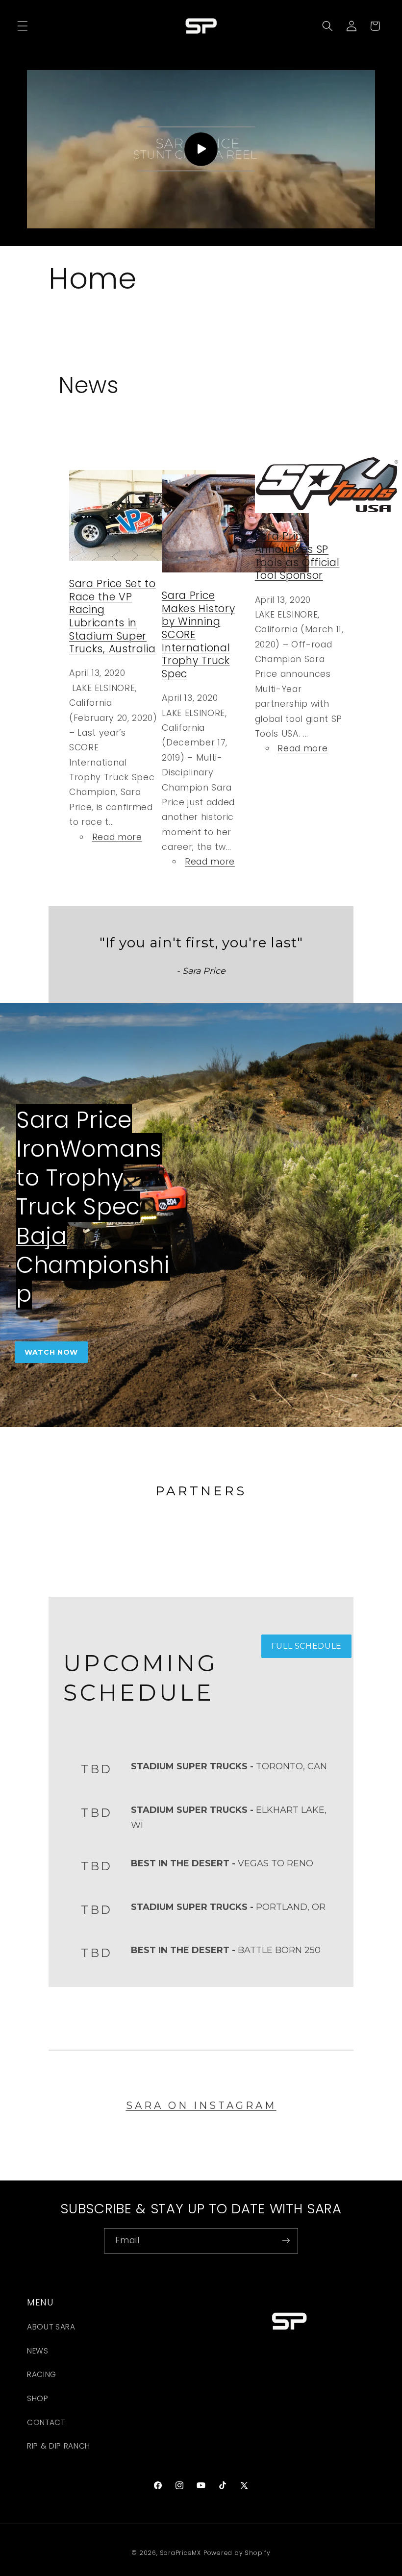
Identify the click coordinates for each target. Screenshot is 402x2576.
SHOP (38, 2398)
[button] (23, 26)
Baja (42, 1236)
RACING (42, 2374)
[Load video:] (201, 149)
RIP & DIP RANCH (59, 2446)
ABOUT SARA (51, 2327)
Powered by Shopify (237, 2553)
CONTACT (46, 2422)
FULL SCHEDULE (307, 1646)
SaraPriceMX (180, 2553)
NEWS (38, 2351)
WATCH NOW (51, 1352)
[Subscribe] (286, 2241)
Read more (117, 837)
